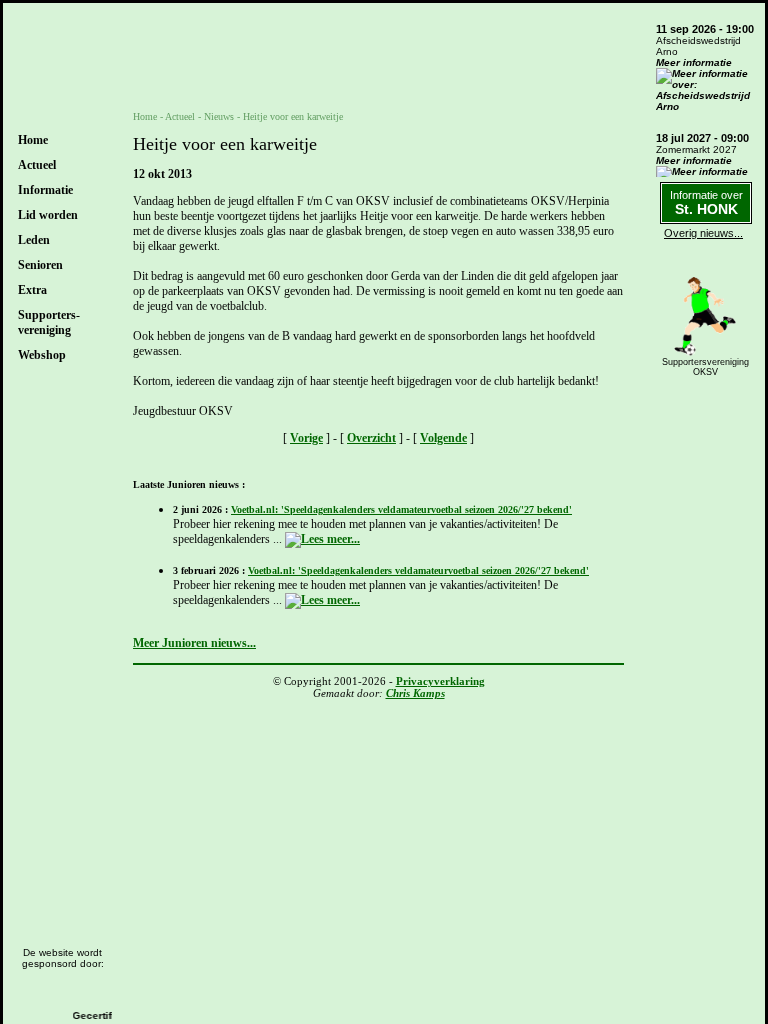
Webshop (42, 355)
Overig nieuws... (703, 233)
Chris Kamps (415, 693)
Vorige (306, 438)
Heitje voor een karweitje (293, 116)
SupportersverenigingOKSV (705, 367)
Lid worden (48, 215)
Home (33, 140)
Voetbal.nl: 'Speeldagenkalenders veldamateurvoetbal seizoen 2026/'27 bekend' (401, 509)
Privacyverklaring (440, 681)
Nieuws (219, 116)
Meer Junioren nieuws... (194, 643)
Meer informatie (694, 62)
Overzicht (371, 438)
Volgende (443, 438)
